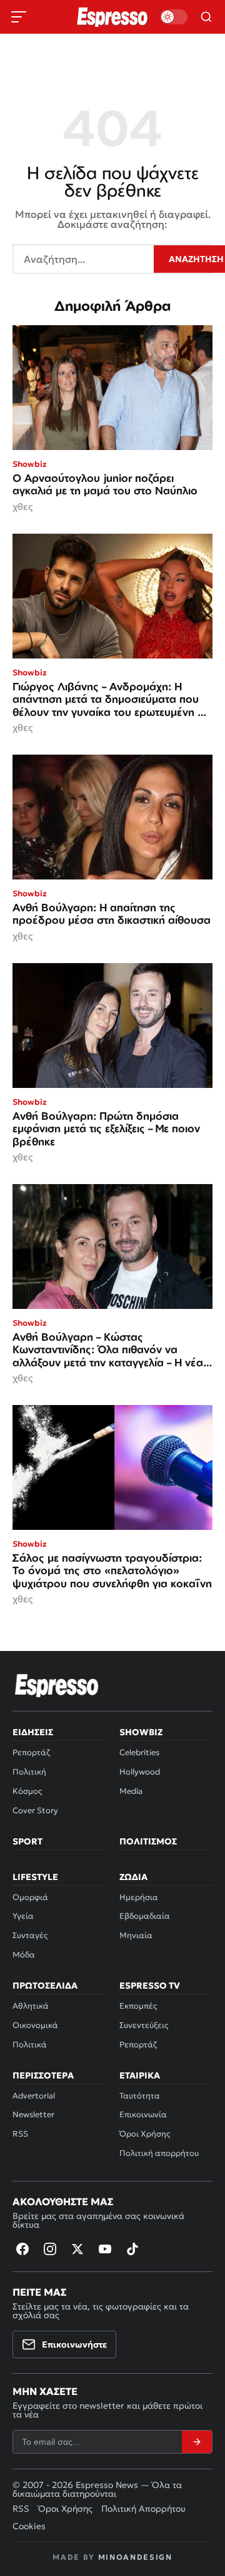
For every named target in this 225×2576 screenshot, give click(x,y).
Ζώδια (133, 1877)
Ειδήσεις (33, 1732)
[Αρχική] (57, 1685)
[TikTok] (132, 2249)
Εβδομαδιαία (145, 1916)
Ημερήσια (139, 1897)
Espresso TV (150, 1986)
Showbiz (141, 1732)
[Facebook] (22, 2249)
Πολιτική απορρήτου (159, 2153)
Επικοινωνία (143, 2114)
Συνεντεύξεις (144, 2025)
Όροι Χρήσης (145, 2134)
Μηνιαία (136, 1935)
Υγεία (23, 1916)
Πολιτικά (30, 2045)
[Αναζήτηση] (206, 17)
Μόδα (24, 1955)
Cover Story (35, 1810)
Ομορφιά (30, 1897)
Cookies (29, 2526)
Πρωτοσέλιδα (45, 1986)
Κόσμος (27, 1791)
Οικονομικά (35, 2025)
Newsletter (33, 2114)
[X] (77, 2249)
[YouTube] (105, 2249)
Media (131, 1791)
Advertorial (34, 2096)
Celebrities (139, 1752)
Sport (27, 1841)
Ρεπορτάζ (31, 1752)
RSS (20, 2134)
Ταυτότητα (140, 2096)
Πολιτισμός (148, 1841)
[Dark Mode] (174, 17)
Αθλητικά (31, 2006)
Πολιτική (29, 1772)
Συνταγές (30, 1935)
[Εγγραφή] (197, 2442)
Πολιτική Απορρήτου (143, 2509)
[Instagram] (50, 2249)
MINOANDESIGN (135, 2557)
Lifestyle (35, 1877)
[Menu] (19, 17)
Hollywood (140, 1772)
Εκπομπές (138, 2006)
